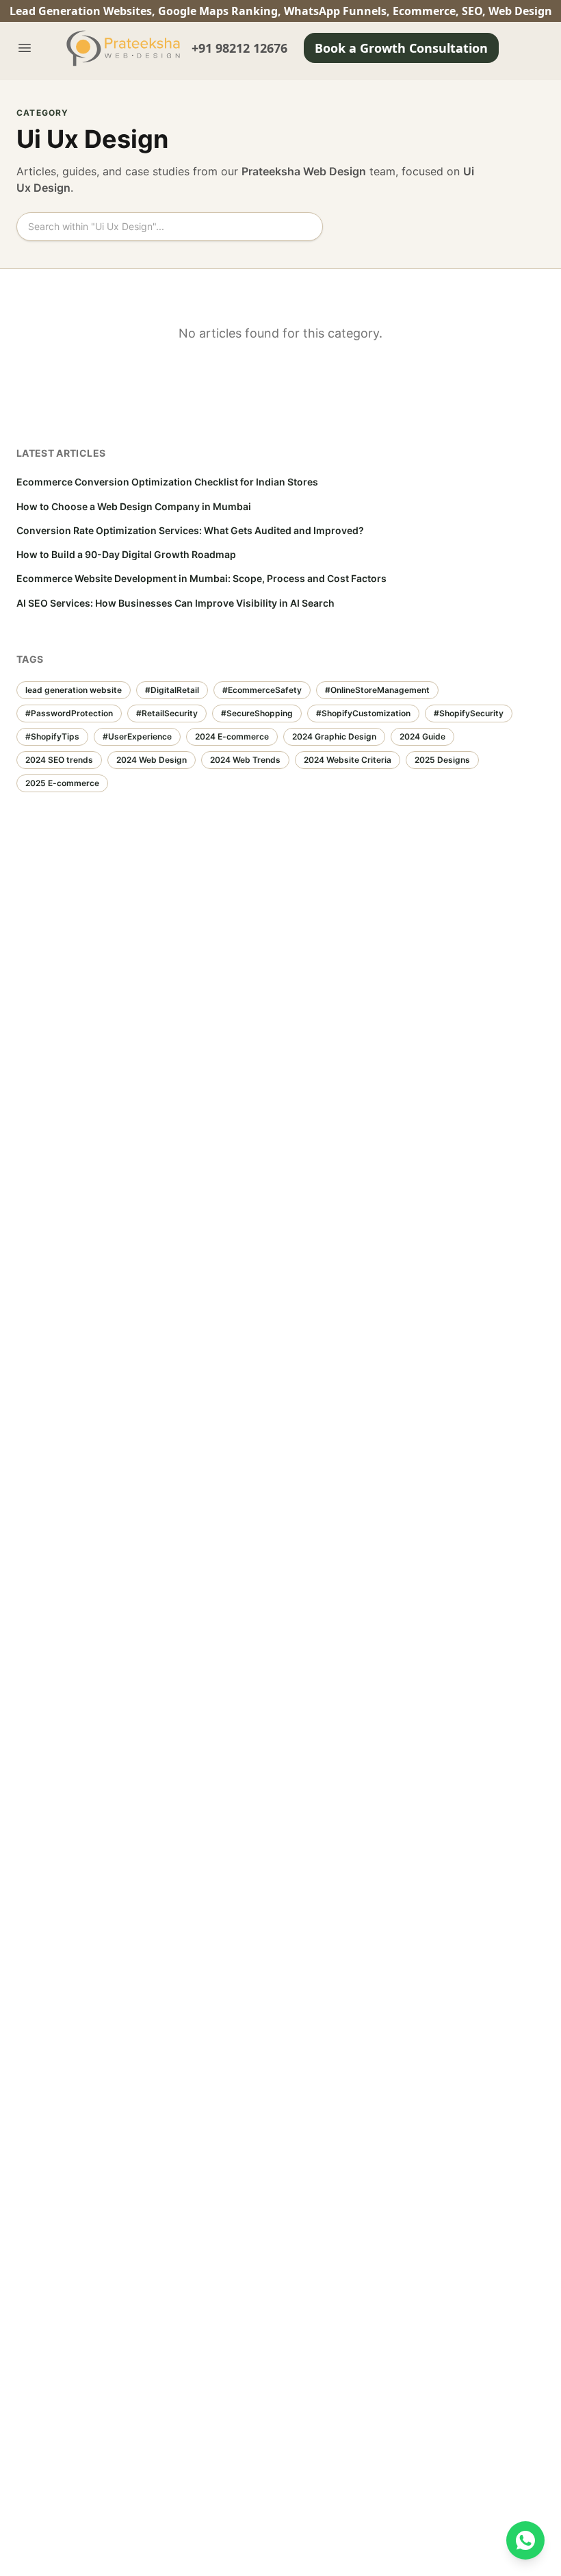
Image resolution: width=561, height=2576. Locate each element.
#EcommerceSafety (262, 690)
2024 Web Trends (245, 760)
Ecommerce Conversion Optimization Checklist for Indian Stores (167, 482)
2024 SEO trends (59, 760)
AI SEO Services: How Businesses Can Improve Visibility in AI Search (175, 603)
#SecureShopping (257, 713)
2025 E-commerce (62, 783)
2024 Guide (422, 736)
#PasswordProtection (69, 713)
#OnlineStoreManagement (377, 690)
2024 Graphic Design (334, 736)
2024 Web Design (152, 760)
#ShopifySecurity (469, 713)
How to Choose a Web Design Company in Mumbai (134, 506)
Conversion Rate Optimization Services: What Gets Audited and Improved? (190, 530)
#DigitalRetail (172, 690)
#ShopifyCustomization (363, 713)
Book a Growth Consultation (401, 48)
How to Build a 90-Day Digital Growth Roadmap (126, 554)
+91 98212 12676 (239, 48)
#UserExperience (137, 736)
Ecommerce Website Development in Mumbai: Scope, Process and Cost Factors (201, 578)
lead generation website (74, 690)
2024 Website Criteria (348, 760)
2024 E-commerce (232, 736)
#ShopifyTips (52, 736)
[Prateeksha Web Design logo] (126, 48)
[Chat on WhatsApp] (525, 2540)
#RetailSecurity (167, 713)
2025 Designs (442, 760)
